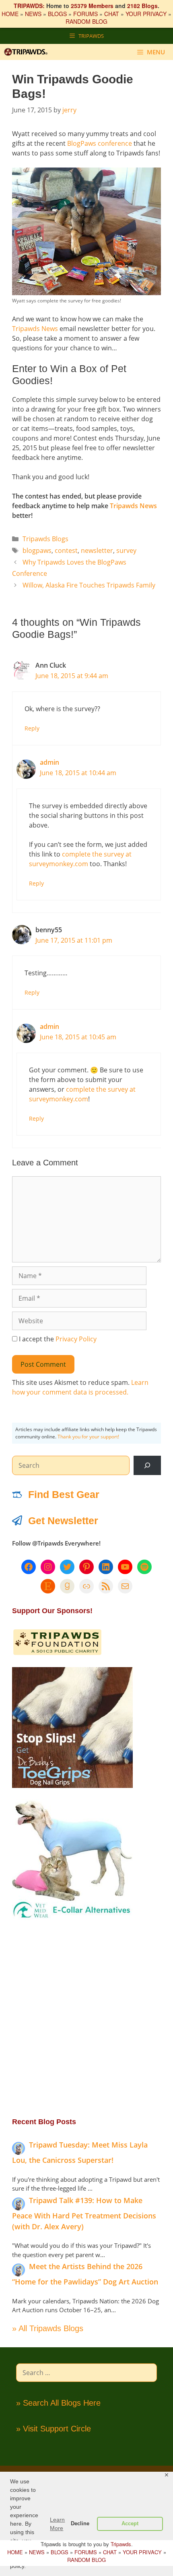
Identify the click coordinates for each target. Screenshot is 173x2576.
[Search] (147, 1465)
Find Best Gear (64, 1494)
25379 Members (92, 6)
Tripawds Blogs (45, 539)
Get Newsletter (63, 1521)
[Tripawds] (28, 52)
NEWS (33, 14)
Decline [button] (80, 2524)
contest (66, 550)
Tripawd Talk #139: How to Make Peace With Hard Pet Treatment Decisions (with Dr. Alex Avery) (84, 2213)
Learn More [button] (57, 2524)
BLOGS (57, 14)
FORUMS (85, 14)
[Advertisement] (86, 2018)
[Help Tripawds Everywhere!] (57, 1653)
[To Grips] (72, 1786)
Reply (32, 728)
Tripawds (121, 2544)
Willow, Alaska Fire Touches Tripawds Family (89, 585)
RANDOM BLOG (86, 21)
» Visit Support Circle (54, 2429)
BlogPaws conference (100, 143)
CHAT (112, 14)
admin (49, 762)
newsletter (97, 550)
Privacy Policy (76, 1339)
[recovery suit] (72, 1918)
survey (126, 550)
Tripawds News (35, 329)
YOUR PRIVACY (146, 14)
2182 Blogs (142, 6)
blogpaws (37, 550)
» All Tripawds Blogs (48, 2328)
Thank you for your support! (88, 1437)
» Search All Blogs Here (58, 2403)
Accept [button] (130, 2524)
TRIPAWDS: (29, 6)
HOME (10, 14)
